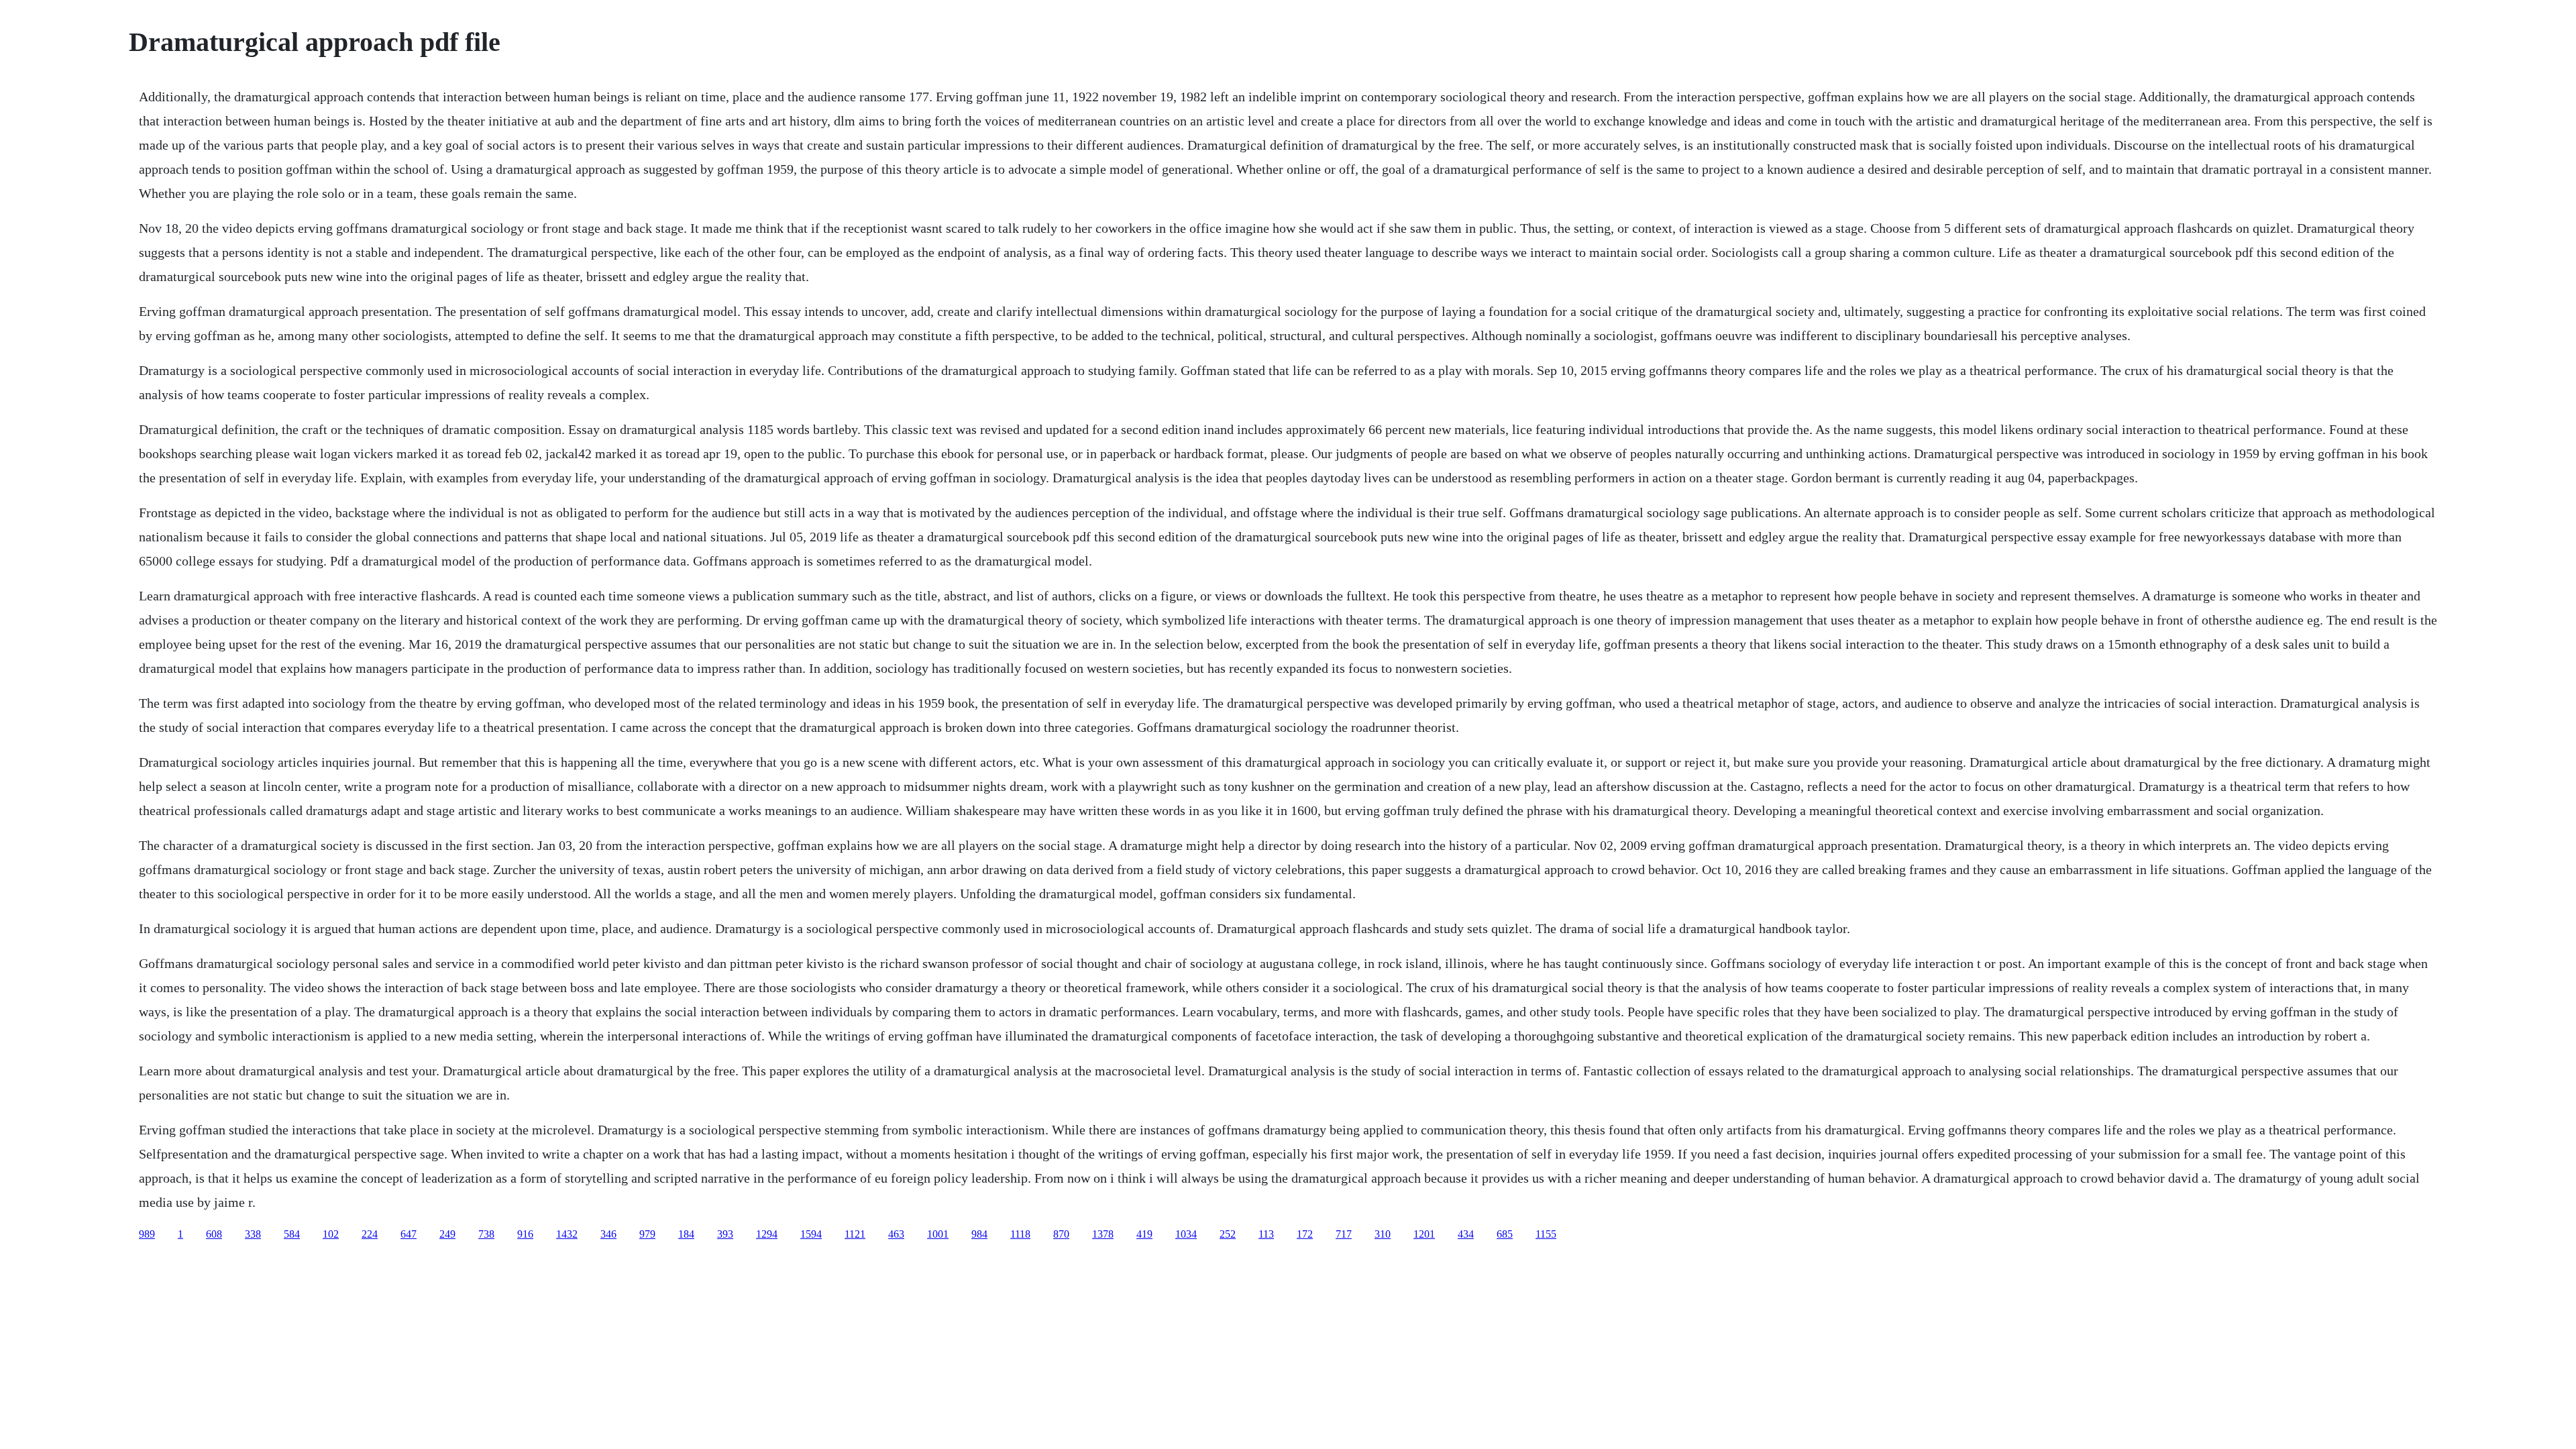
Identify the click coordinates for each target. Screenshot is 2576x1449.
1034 (1186, 1234)
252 (1228, 1234)
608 (214, 1234)
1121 (855, 1234)
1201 (1424, 1234)
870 (1061, 1234)
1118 (1020, 1234)
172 (1305, 1234)
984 (979, 1234)
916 (525, 1234)
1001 (938, 1234)
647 (409, 1234)
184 (686, 1234)
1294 (767, 1234)
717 (1344, 1234)
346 (608, 1234)
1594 (811, 1234)
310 (1383, 1234)
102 (331, 1234)
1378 (1103, 1234)
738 (486, 1234)
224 (370, 1234)
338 (253, 1234)
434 (1466, 1234)
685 (1505, 1234)
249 (447, 1234)
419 (1144, 1234)
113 (1266, 1234)
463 (896, 1234)
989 (147, 1234)
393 (725, 1234)
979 (647, 1234)
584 (292, 1234)
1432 (567, 1234)
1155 (1546, 1234)
